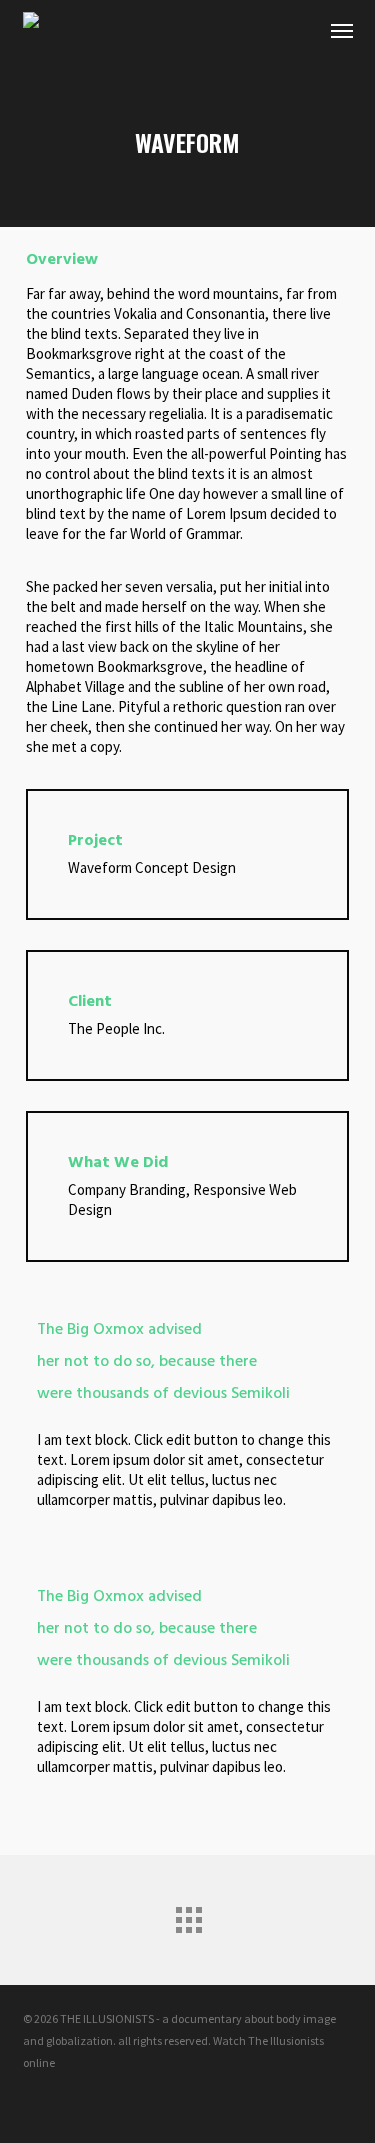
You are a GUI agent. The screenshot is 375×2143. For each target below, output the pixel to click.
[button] (342, 30)
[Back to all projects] (188, 1915)
